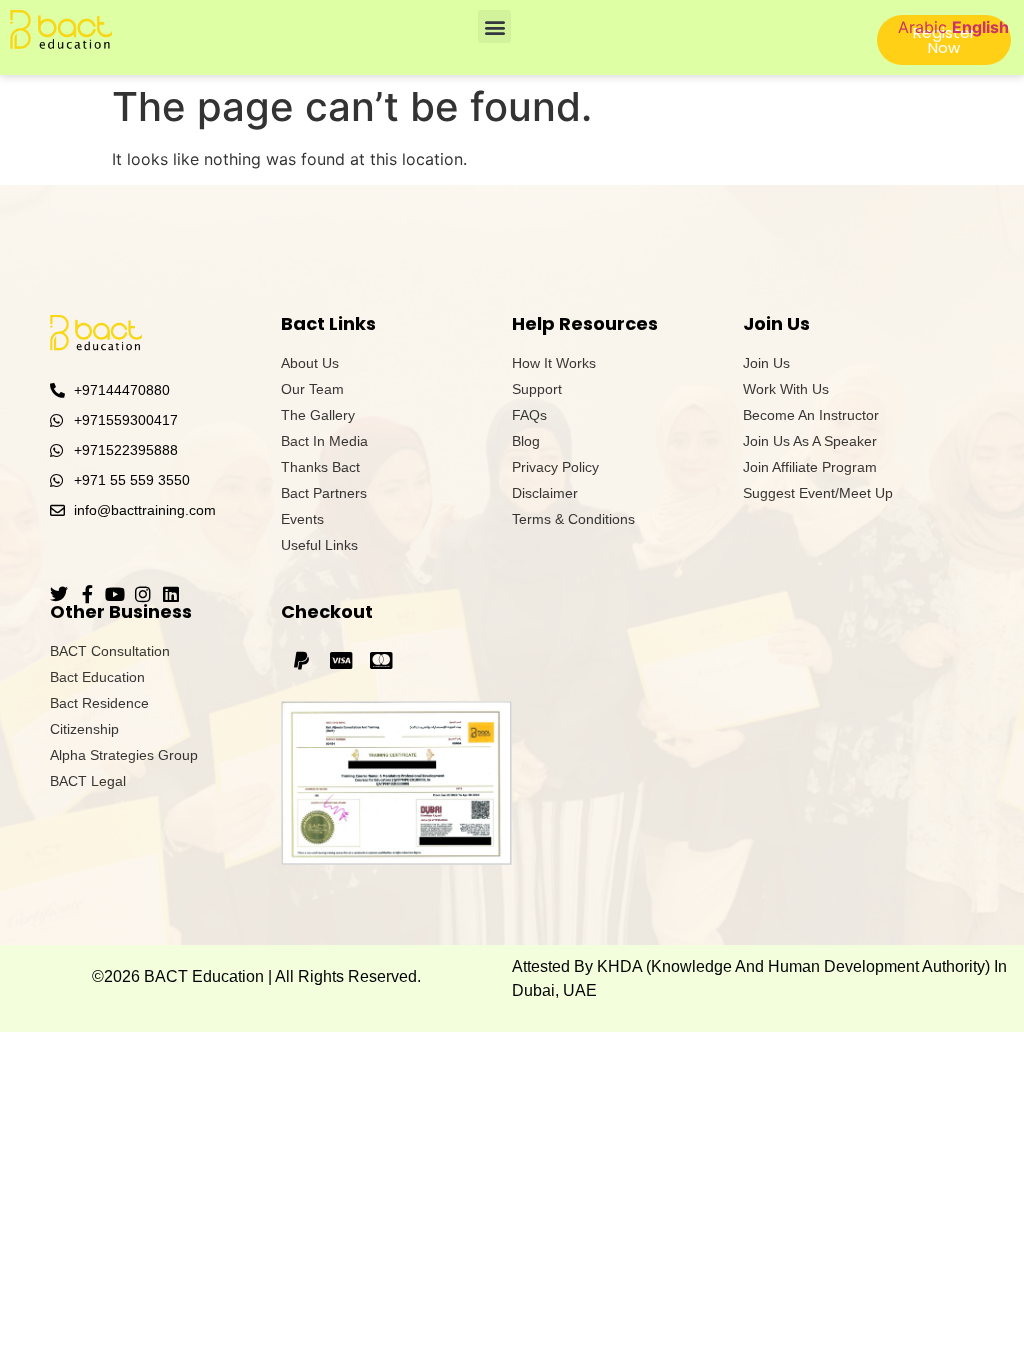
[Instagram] (143, 594)
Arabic (922, 27)
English (980, 27)
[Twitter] (59, 594)
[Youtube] (115, 594)
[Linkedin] (171, 594)
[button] (494, 26)
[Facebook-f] (87, 594)
